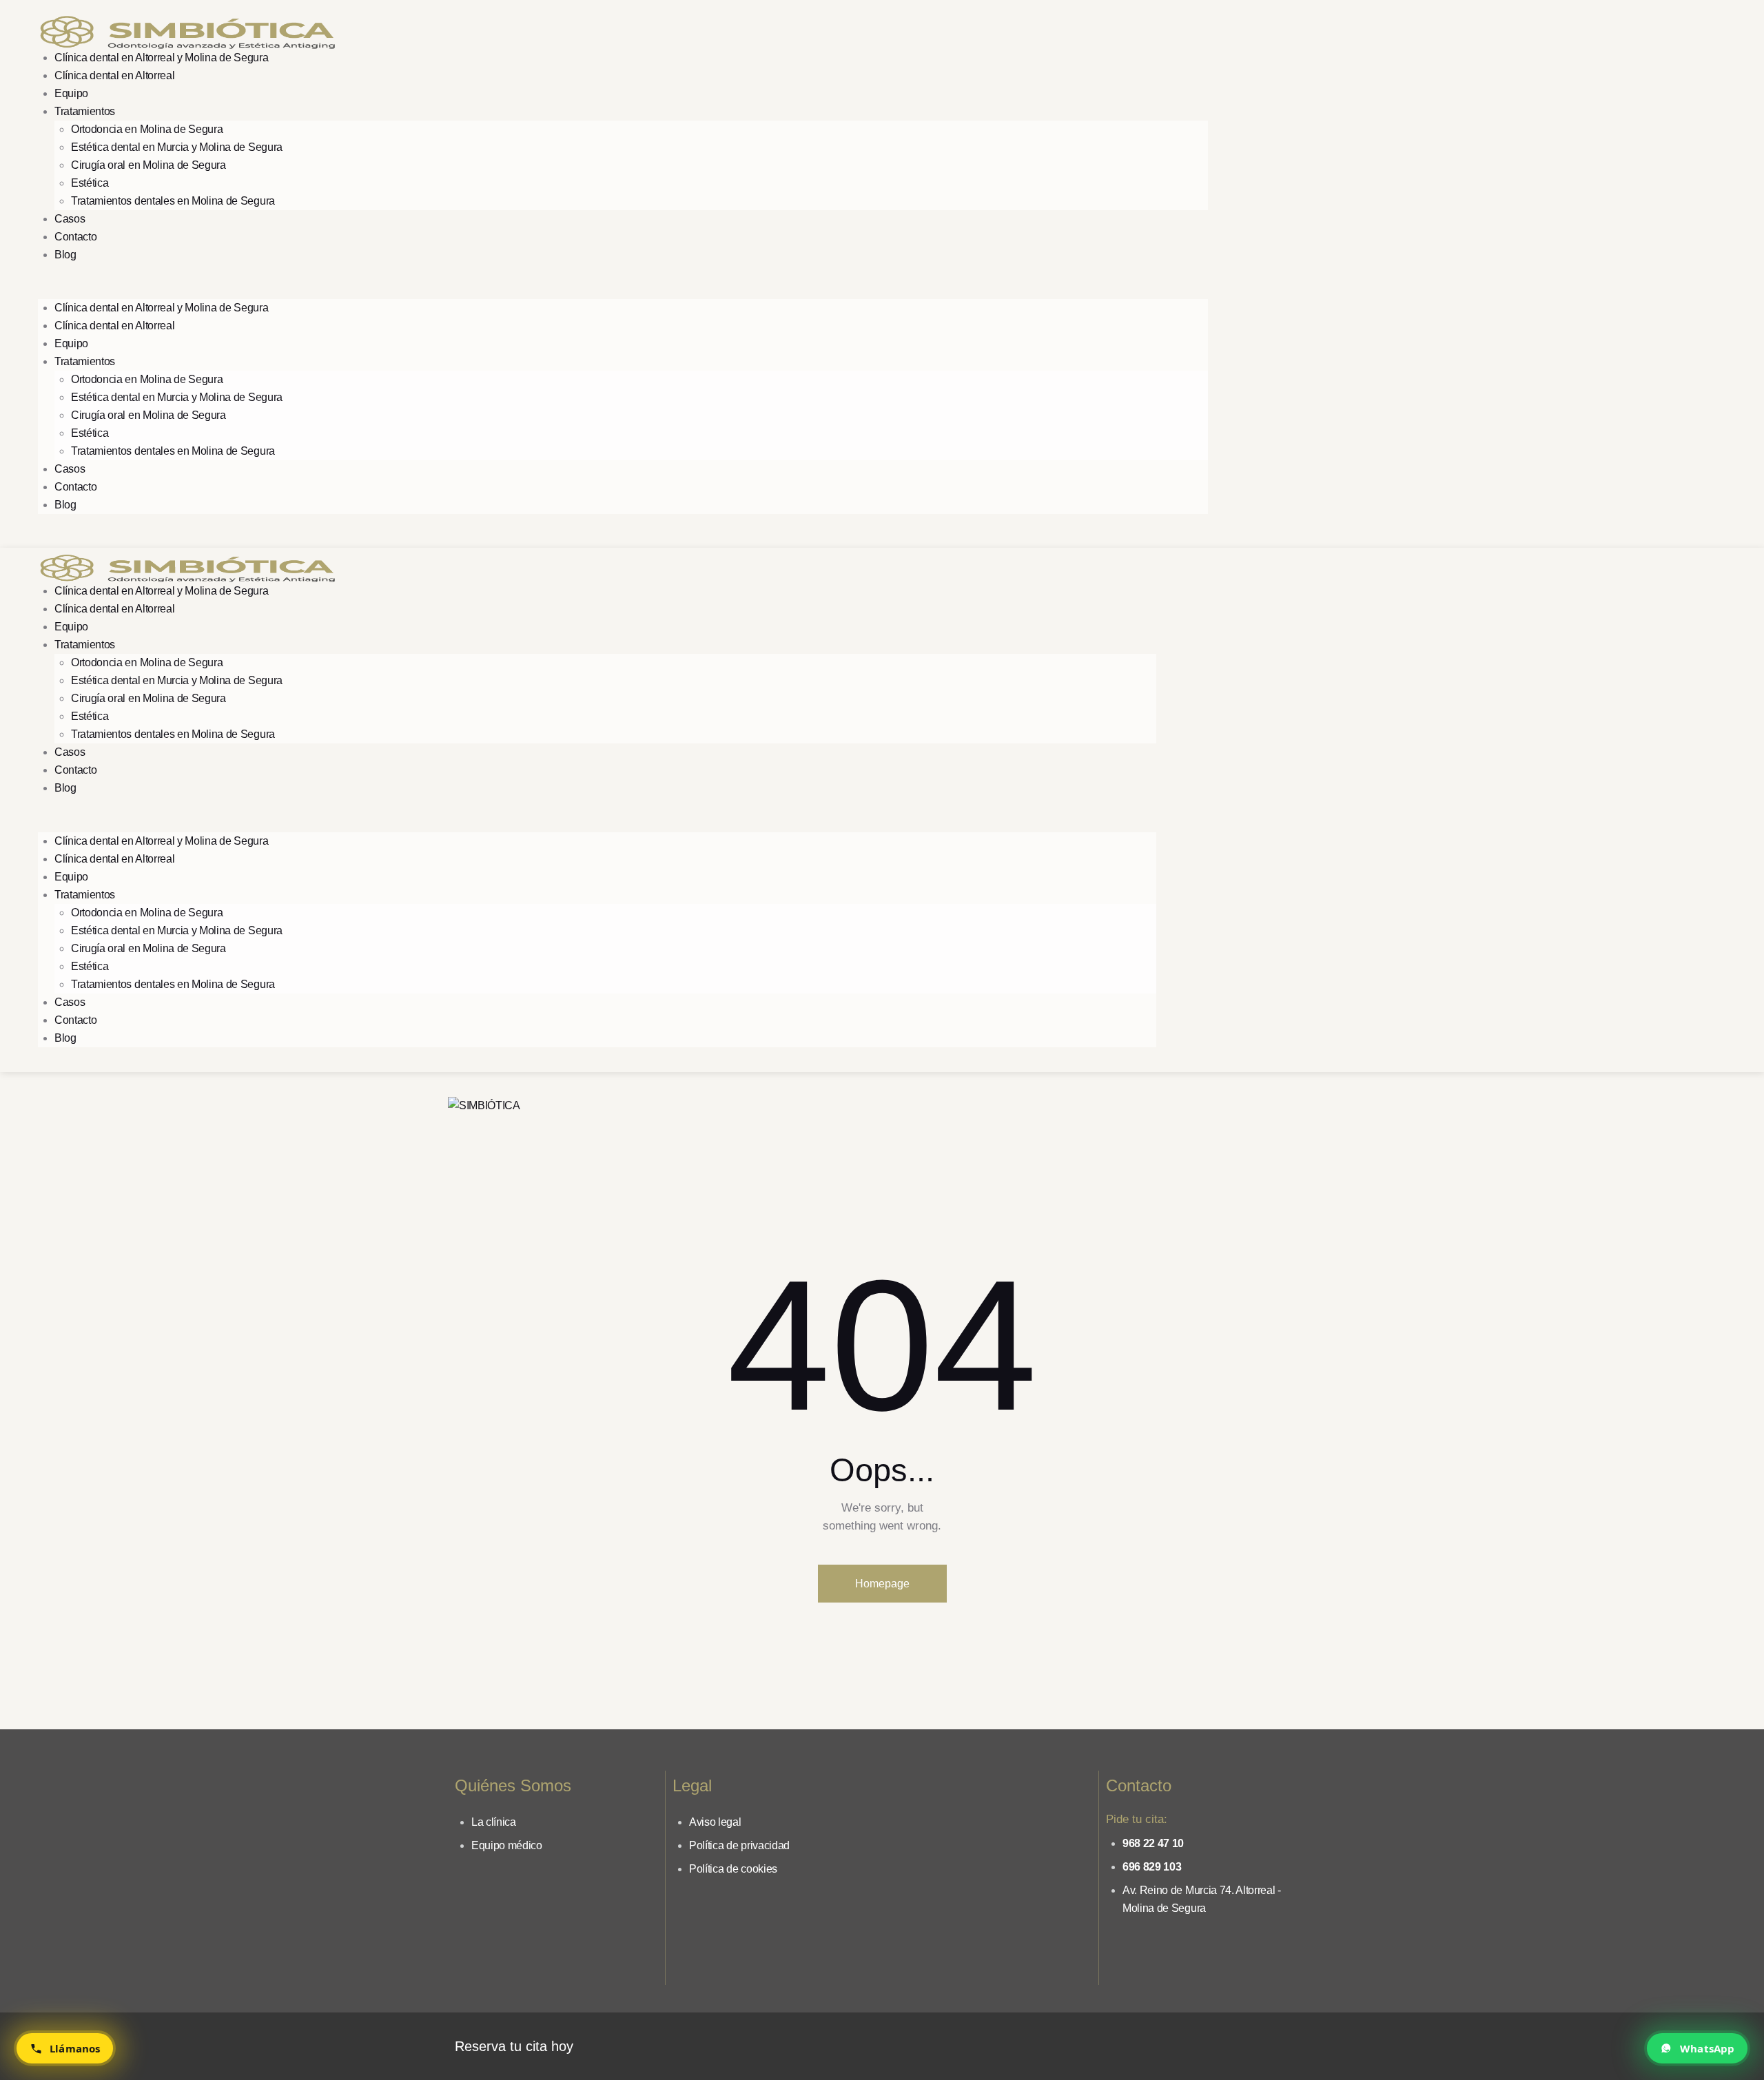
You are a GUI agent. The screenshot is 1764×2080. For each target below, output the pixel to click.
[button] (623, 290)
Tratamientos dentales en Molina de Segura (173, 201)
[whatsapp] (1325, 275)
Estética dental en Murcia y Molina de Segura (177, 147)
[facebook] (1289, 275)
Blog (65, 255)
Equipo (71, 93)
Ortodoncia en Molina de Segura (147, 129)
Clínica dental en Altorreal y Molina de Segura (161, 58)
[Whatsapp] (1292, 2043)
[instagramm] (1253, 275)
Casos (70, 219)
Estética (90, 183)
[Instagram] (1251, 2043)
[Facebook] (1211, 2043)
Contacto (75, 237)
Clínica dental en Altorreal (114, 75)
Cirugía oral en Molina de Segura (148, 165)
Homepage (882, 1584)
